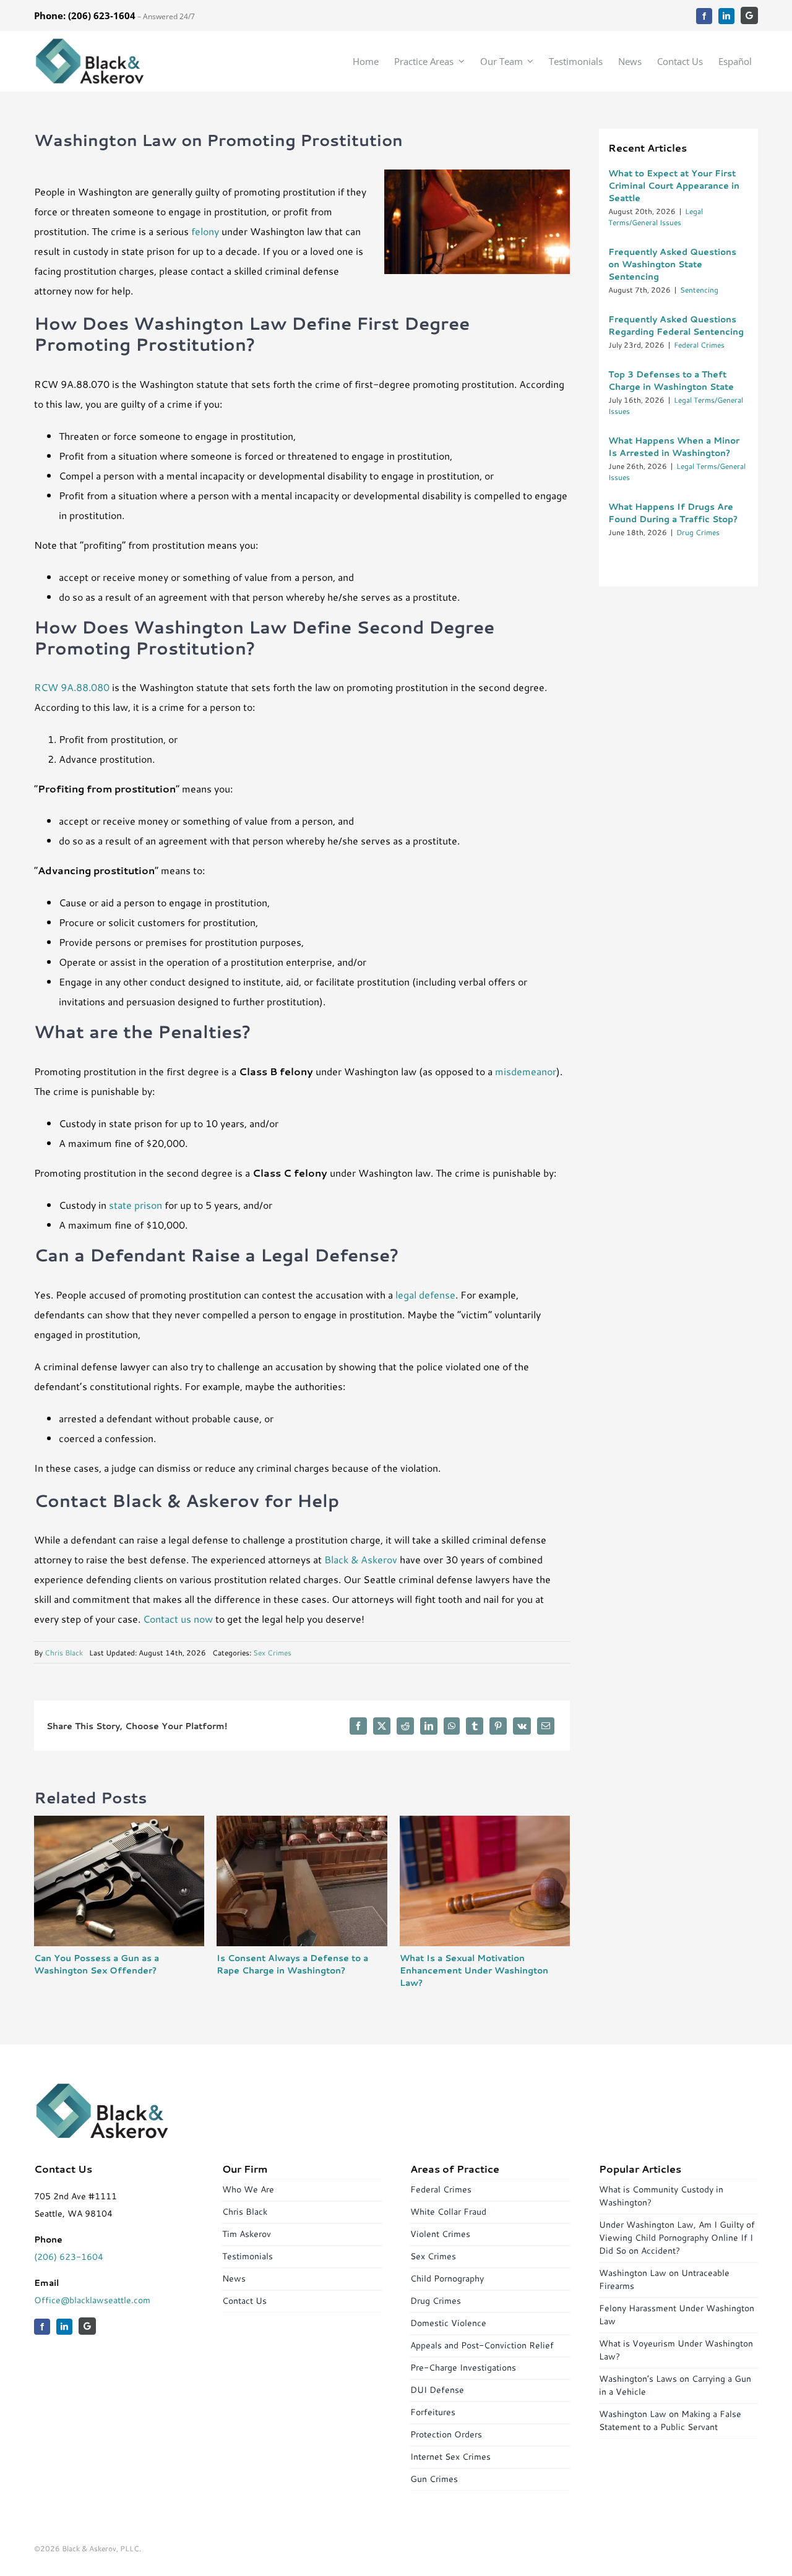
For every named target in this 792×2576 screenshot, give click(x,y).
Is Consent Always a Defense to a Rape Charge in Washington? (292, 1964)
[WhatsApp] (452, 1726)
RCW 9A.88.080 (72, 687)
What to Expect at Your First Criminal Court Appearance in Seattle (674, 186)
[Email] (546, 1726)
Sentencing (699, 290)
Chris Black (64, 1653)
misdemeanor (526, 1071)
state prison (136, 1205)
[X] (382, 1726)
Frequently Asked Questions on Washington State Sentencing (672, 264)
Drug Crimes (698, 532)
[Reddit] (405, 1726)
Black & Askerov (361, 1559)
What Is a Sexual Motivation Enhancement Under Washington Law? (474, 1970)
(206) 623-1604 (69, 2257)
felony (205, 231)
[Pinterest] (498, 1726)
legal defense (425, 1294)
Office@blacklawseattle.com (92, 2300)
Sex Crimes (272, 1653)
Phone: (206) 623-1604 (85, 15)
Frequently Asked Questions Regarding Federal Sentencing (676, 325)
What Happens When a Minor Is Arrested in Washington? (674, 447)
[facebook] (704, 16)
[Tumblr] (475, 1726)
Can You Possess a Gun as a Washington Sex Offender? (97, 1964)
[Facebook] (358, 1726)
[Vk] (522, 1726)
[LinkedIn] (429, 1726)
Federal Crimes (699, 345)
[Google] (749, 15)
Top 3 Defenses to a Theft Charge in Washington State (671, 380)
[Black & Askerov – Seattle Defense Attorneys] (90, 42)
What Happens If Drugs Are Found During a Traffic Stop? (673, 513)
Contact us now (178, 1619)
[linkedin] (726, 16)
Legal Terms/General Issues (656, 217)
